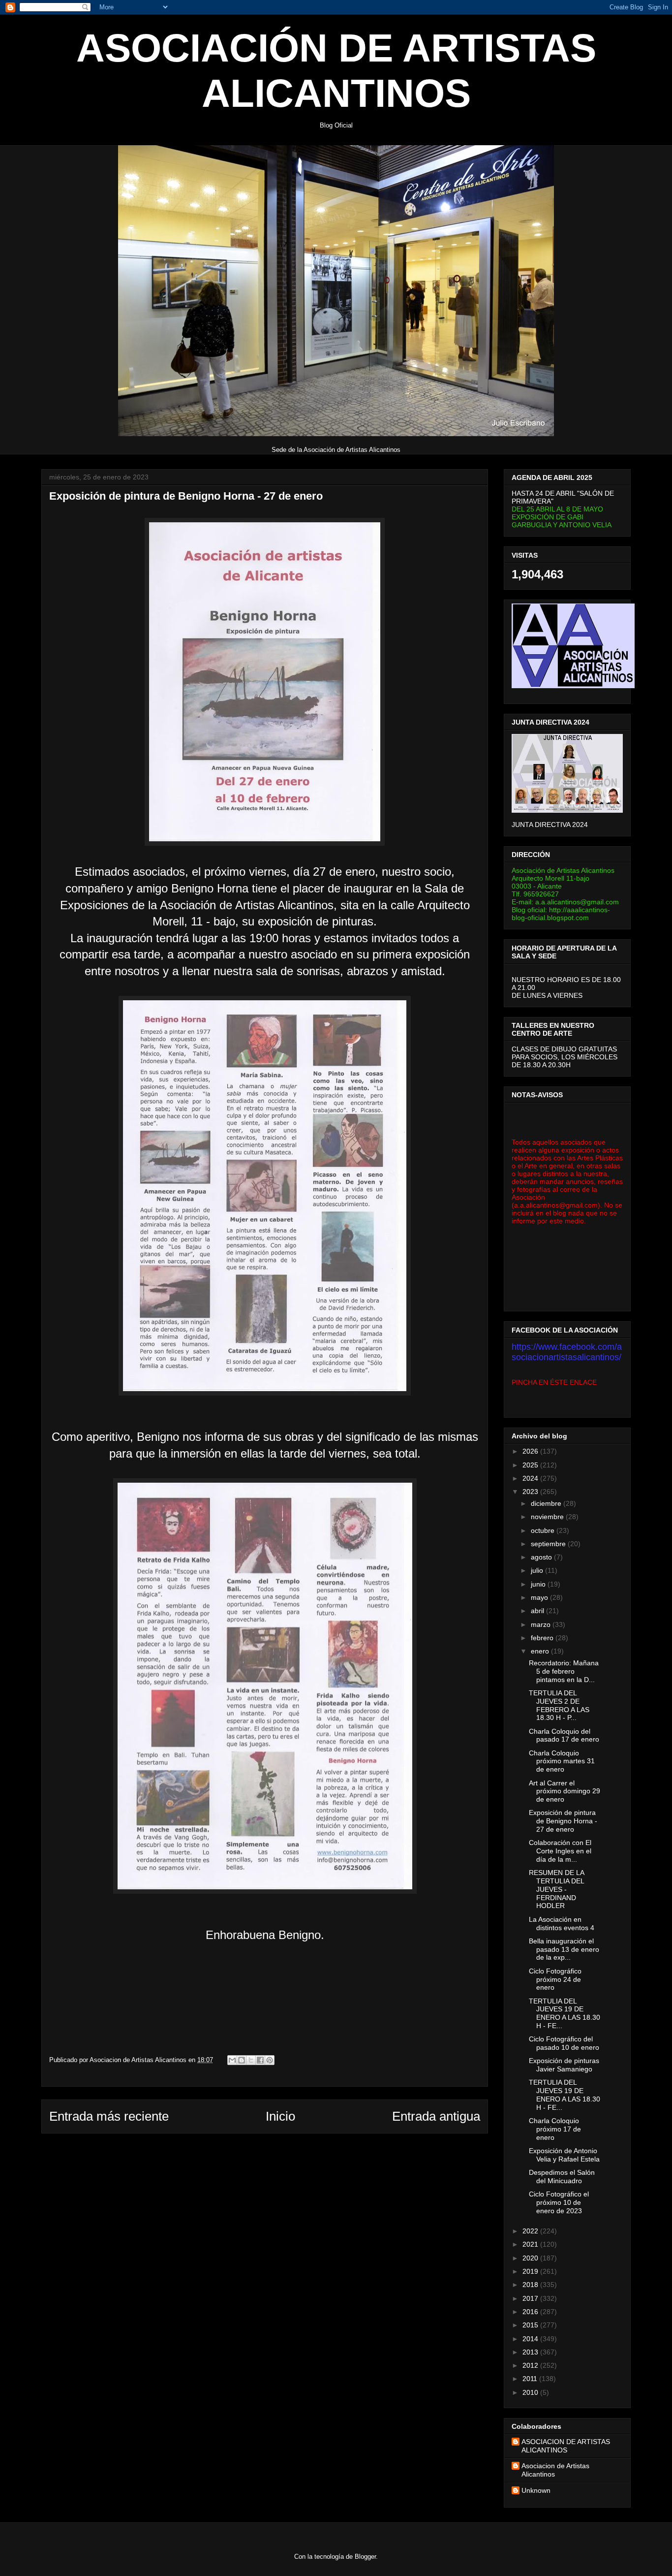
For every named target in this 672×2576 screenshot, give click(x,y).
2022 (531, 2231)
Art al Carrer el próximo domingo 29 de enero (565, 1791)
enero (541, 1651)
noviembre (548, 1517)
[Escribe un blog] (242, 2060)
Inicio (280, 2116)
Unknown (536, 2490)
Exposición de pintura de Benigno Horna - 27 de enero (563, 1821)
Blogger (365, 2557)
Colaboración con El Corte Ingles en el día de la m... (560, 1851)
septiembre (549, 1544)
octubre (544, 1530)
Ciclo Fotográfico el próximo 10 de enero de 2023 (559, 2202)
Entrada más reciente (109, 2116)
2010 (531, 2392)
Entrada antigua (436, 2116)
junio (539, 1584)
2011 (531, 2379)
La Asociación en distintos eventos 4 (562, 1924)
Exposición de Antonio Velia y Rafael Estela (564, 2155)
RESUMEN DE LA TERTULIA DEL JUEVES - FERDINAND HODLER (556, 1889)
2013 (531, 2352)
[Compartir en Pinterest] (270, 2060)
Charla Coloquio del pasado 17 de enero (564, 1735)
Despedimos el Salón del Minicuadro (562, 2177)
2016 (531, 2312)
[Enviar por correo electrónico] (232, 2060)
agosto (542, 1557)
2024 (531, 1478)
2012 (531, 2365)
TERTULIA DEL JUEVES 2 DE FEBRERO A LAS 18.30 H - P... (559, 1705)
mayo (540, 1597)
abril (538, 1611)
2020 (531, 2258)
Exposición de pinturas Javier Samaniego (564, 2065)
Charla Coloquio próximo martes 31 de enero (562, 1761)
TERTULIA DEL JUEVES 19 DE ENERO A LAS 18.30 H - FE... (565, 2013)
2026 (531, 1451)
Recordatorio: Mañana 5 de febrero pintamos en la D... (564, 1671)
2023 (531, 1492)
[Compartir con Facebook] (260, 2060)
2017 (531, 2298)
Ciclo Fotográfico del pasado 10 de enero (564, 2043)
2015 (531, 2325)
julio (538, 1570)
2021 (531, 2244)
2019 (531, 2271)
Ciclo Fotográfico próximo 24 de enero (555, 1979)
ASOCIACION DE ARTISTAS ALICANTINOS (566, 2446)
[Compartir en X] (251, 2060)
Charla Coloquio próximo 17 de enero (555, 2129)
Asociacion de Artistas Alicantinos (555, 2470)
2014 (531, 2339)
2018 (531, 2285)
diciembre (547, 1503)
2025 (531, 1465)
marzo (542, 1624)
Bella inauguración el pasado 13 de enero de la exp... (564, 1949)
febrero (543, 1638)
